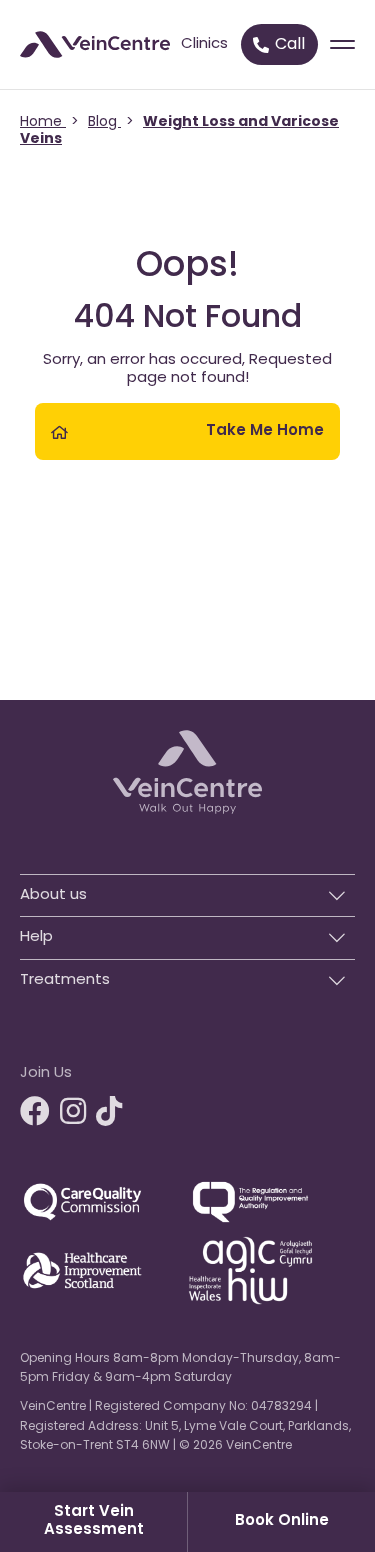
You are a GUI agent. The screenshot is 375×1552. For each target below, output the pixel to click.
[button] (187, 890)
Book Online (282, 1521)
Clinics (204, 44)
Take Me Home (265, 431)
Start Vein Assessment (94, 1521)
